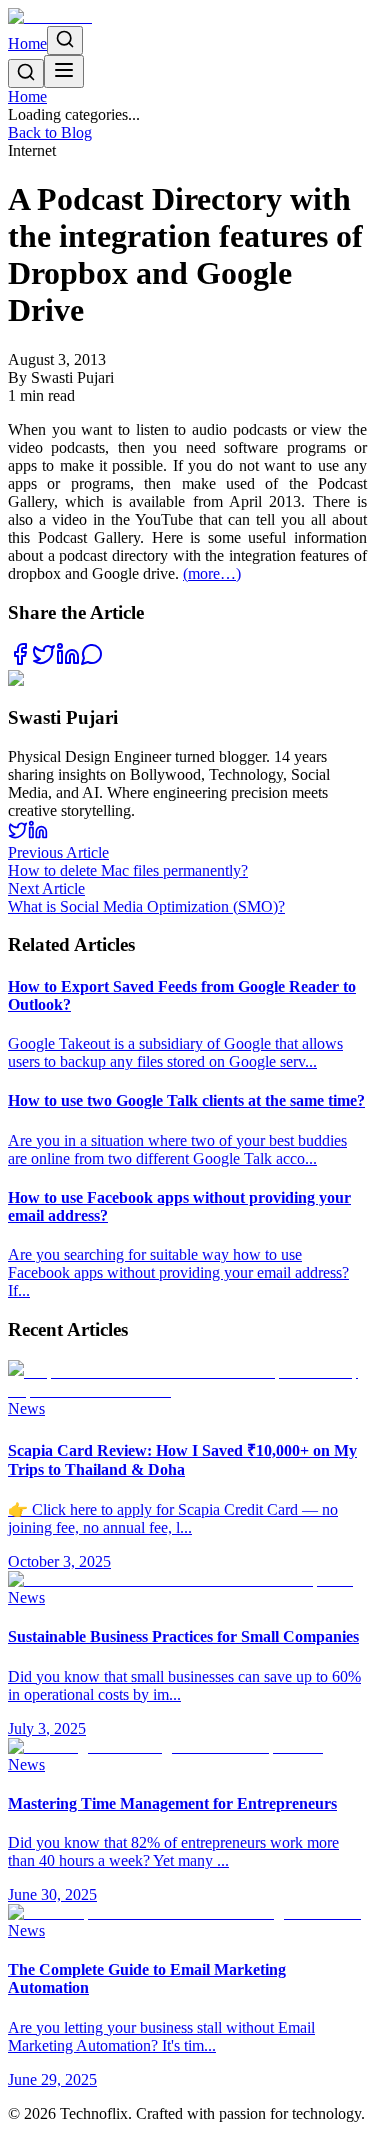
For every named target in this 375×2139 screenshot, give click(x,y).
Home (27, 43)
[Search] (65, 40)
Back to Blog (50, 132)
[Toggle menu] (64, 71)
